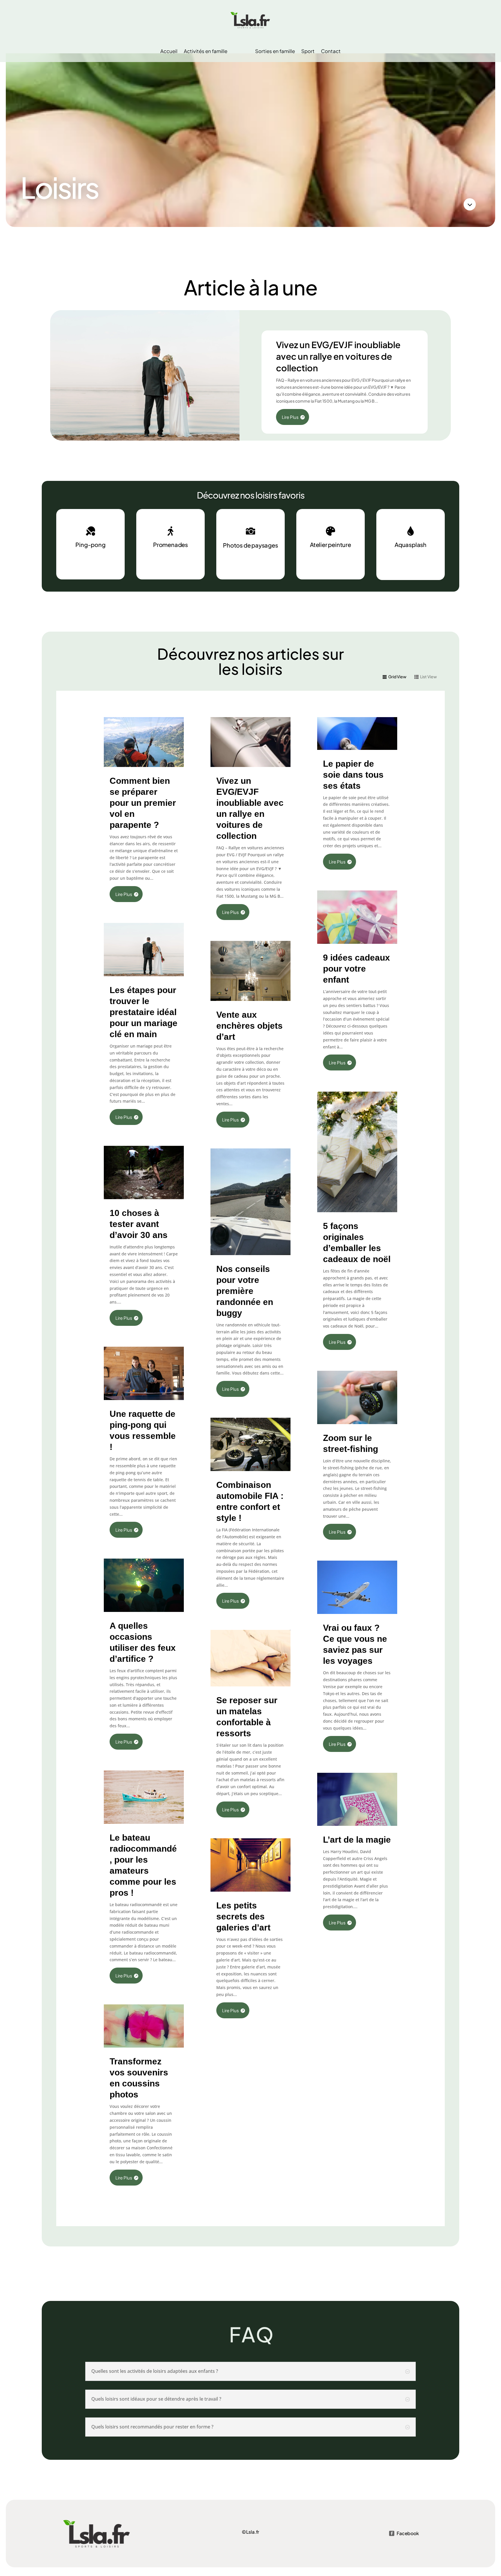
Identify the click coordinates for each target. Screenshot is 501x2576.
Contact (331, 51)
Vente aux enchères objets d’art (249, 1026)
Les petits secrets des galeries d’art (243, 1916)
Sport (308, 51)
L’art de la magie (357, 1840)
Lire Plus (290, 417)
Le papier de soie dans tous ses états (353, 775)
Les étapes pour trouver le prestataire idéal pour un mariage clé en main (144, 1012)
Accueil (169, 51)
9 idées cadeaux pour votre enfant (356, 969)
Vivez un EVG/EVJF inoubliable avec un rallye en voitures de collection (338, 356)
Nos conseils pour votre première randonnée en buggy (245, 1291)
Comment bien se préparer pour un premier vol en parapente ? (143, 803)
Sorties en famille (275, 51)
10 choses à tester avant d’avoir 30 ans (139, 1224)
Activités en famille (206, 51)
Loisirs (241, 51)
